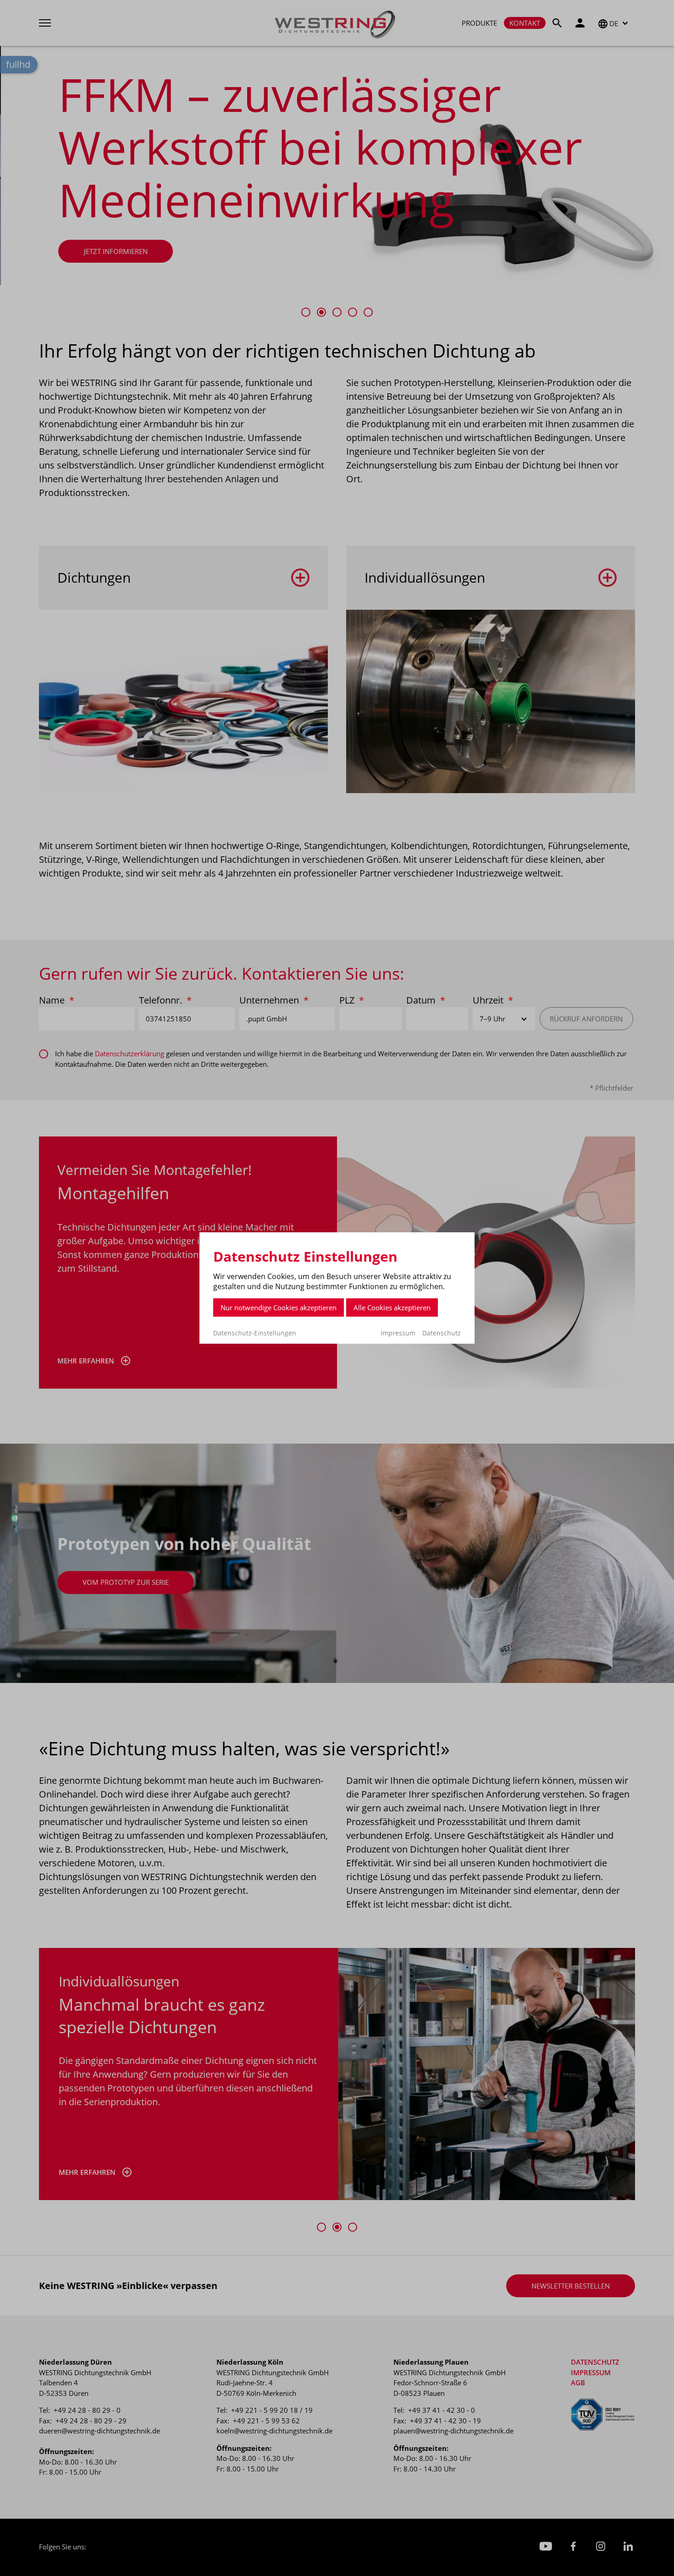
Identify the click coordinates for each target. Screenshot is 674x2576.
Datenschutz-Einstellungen (255, 1333)
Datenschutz (442, 1333)
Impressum (398, 1333)
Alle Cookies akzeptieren (392, 1307)
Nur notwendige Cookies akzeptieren (279, 1307)
